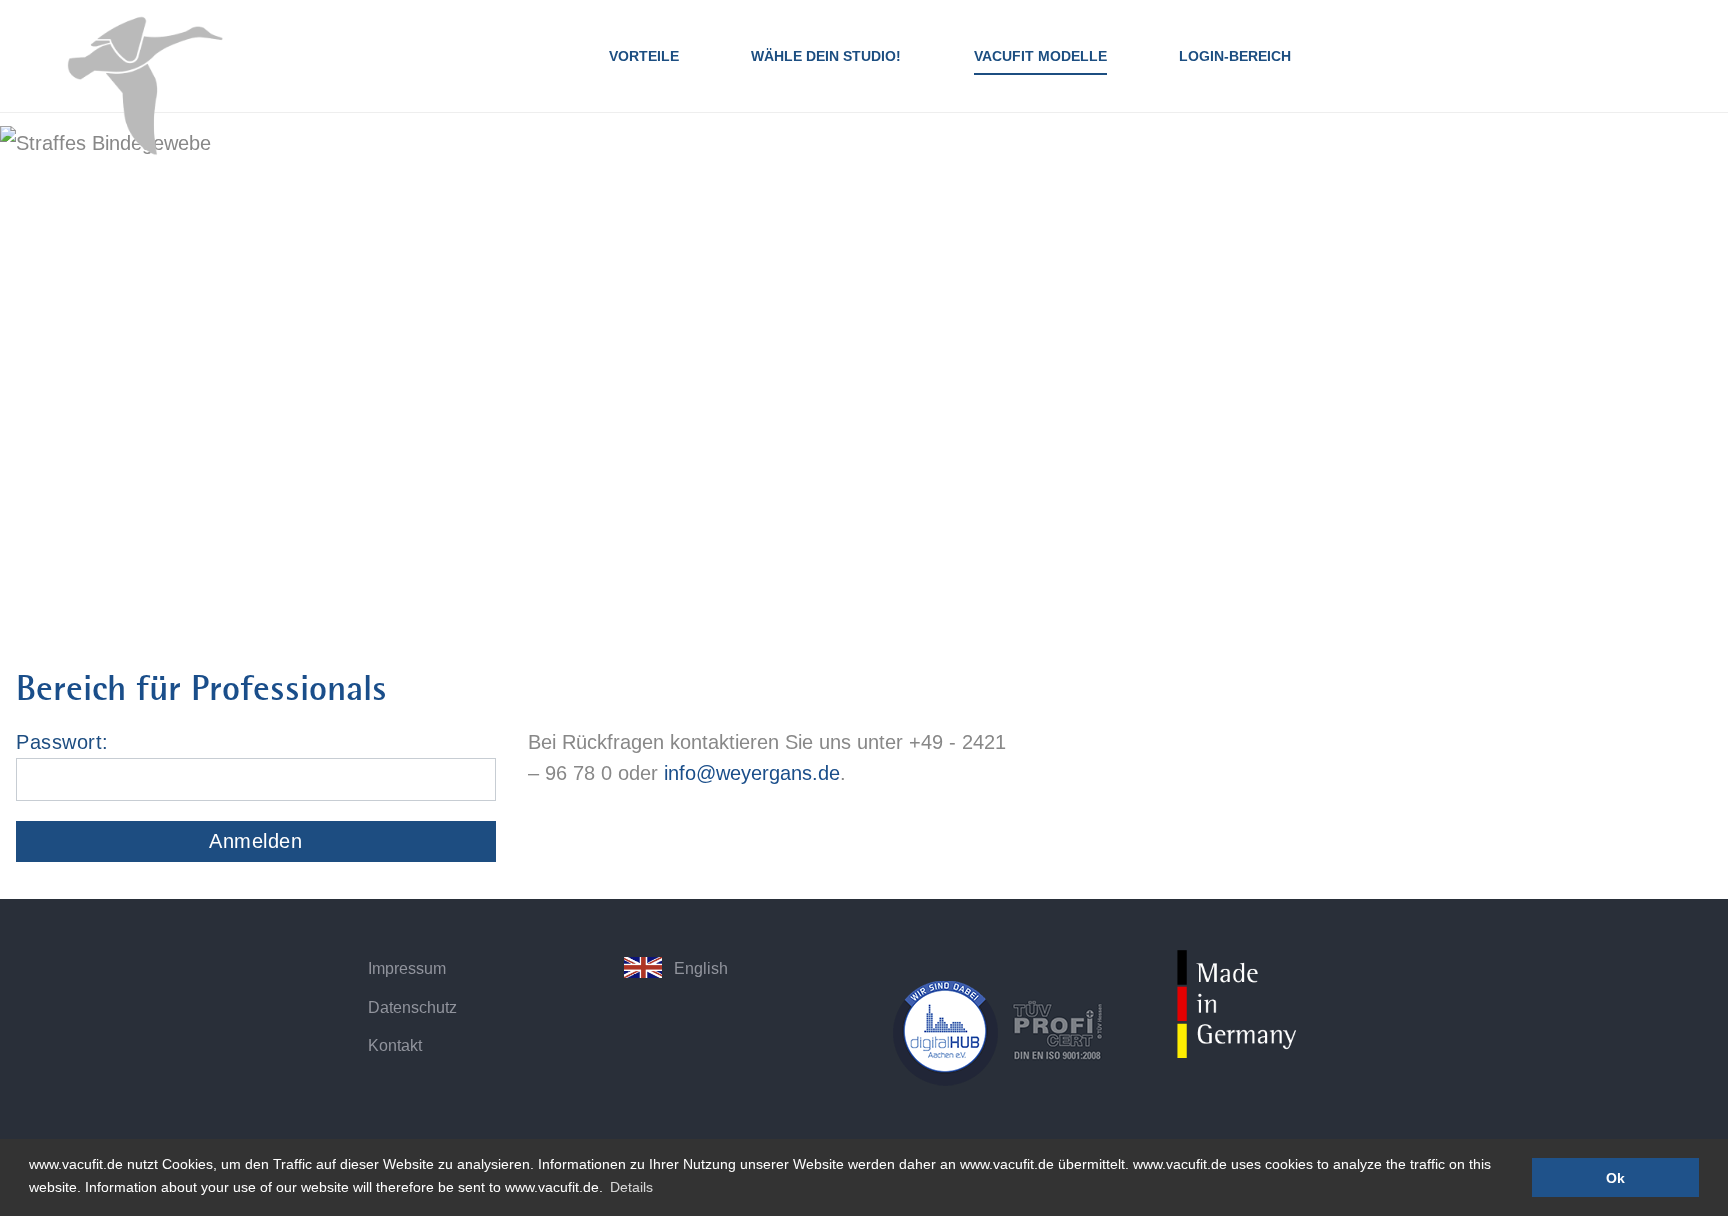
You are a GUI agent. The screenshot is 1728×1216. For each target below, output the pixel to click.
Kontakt (395, 1045)
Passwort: (62, 742)
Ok (1615, 1178)
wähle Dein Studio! (826, 56)
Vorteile (644, 56)
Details (631, 1187)
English (701, 968)
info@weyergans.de (752, 773)
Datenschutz (412, 1007)
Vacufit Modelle (1040, 56)
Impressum (407, 968)
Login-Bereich (1235, 56)
